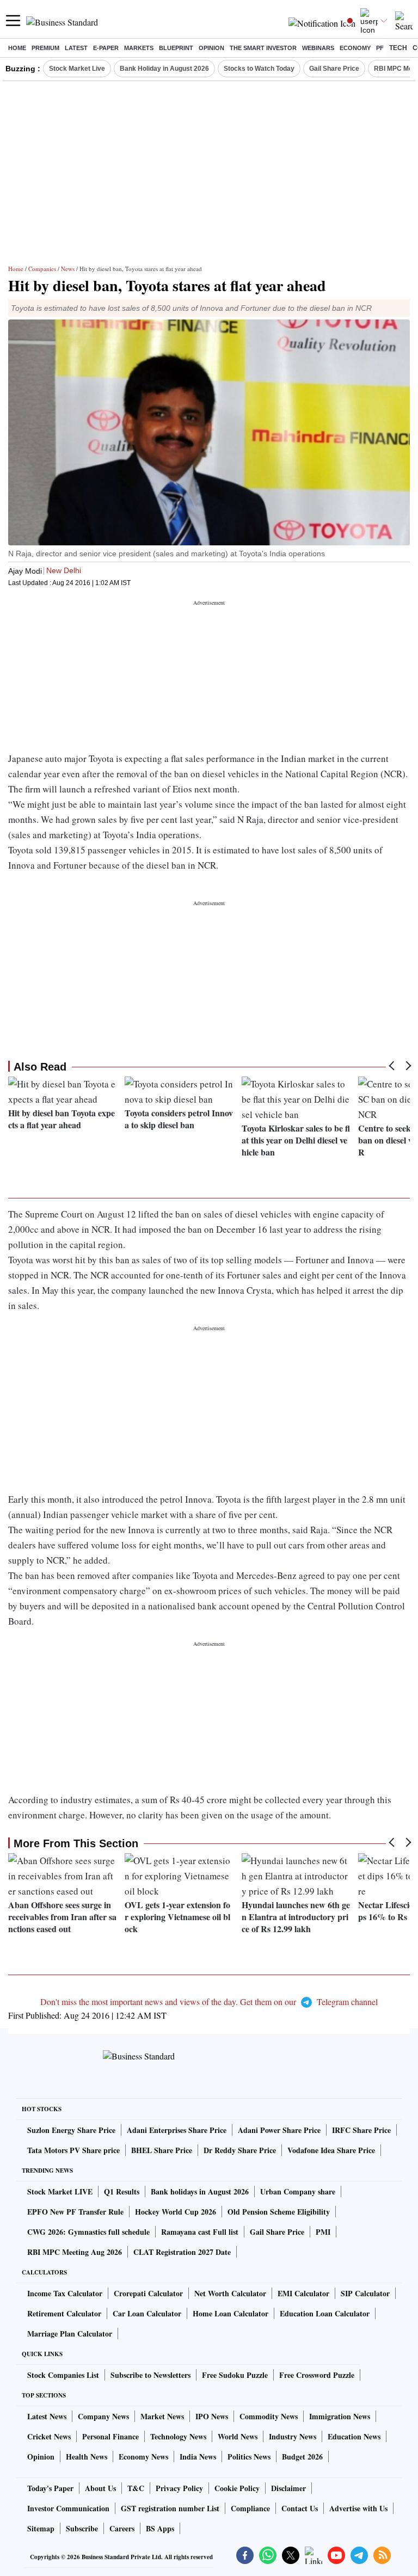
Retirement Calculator (64, 2313)
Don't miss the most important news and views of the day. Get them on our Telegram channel (209, 2002)
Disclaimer (288, 2488)
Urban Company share (298, 2191)
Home (17, 48)
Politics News (249, 2457)
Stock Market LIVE (60, 2191)
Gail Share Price (334, 69)
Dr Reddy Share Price (240, 2150)
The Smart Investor (263, 48)
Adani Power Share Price (279, 2130)
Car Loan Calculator (147, 2313)
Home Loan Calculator (230, 2313)
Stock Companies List (63, 2375)
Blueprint (176, 48)
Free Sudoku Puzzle (235, 2375)
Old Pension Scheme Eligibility (279, 2212)
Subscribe (82, 2528)
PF (380, 48)
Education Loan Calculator (325, 2313)
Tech (398, 48)
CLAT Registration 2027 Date (182, 2252)
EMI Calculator (303, 2293)
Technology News (178, 2436)
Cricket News (49, 2436)
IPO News (212, 2416)
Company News (103, 2416)
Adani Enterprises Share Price (177, 2130)
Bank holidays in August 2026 (200, 2191)
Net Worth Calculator (230, 2293)
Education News (354, 2436)
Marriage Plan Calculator (70, 2334)
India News (198, 2457)
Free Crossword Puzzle (317, 2375)
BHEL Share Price (162, 2150)
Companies (42, 269)
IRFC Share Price (361, 2130)
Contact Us (300, 2508)
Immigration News (340, 2416)
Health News (87, 2457)
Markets (139, 48)
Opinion (211, 48)
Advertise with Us (358, 2508)
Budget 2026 (302, 2457)
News (68, 269)
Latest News (47, 2416)
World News (238, 2436)
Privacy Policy (179, 2488)
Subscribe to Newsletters (150, 2375)
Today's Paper (50, 2488)
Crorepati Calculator (148, 2293)
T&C (136, 2488)
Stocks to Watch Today (259, 69)
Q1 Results (122, 2191)
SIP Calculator (365, 2293)
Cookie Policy (237, 2488)
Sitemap (41, 2528)
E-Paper (106, 48)
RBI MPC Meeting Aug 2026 (75, 2252)
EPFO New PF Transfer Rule (75, 2212)
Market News (162, 2416)
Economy (355, 48)
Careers (122, 2528)
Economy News (143, 2457)
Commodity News (269, 2416)
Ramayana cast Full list (200, 2232)
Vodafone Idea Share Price (331, 2150)
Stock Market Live (77, 69)
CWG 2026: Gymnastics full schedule (88, 2232)
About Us (100, 2488)
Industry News (293, 2436)
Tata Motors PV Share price (73, 2150)
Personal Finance (110, 2436)
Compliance (250, 2508)
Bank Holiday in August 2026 (164, 69)
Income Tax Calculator (65, 2293)
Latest (76, 48)
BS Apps (160, 2528)
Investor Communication (68, 2508)
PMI (323, 2232)
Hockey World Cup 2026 (176, 2212)
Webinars (318, 48)
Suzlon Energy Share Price (71, 2130)
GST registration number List (170, 2508)
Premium (45, 48)
